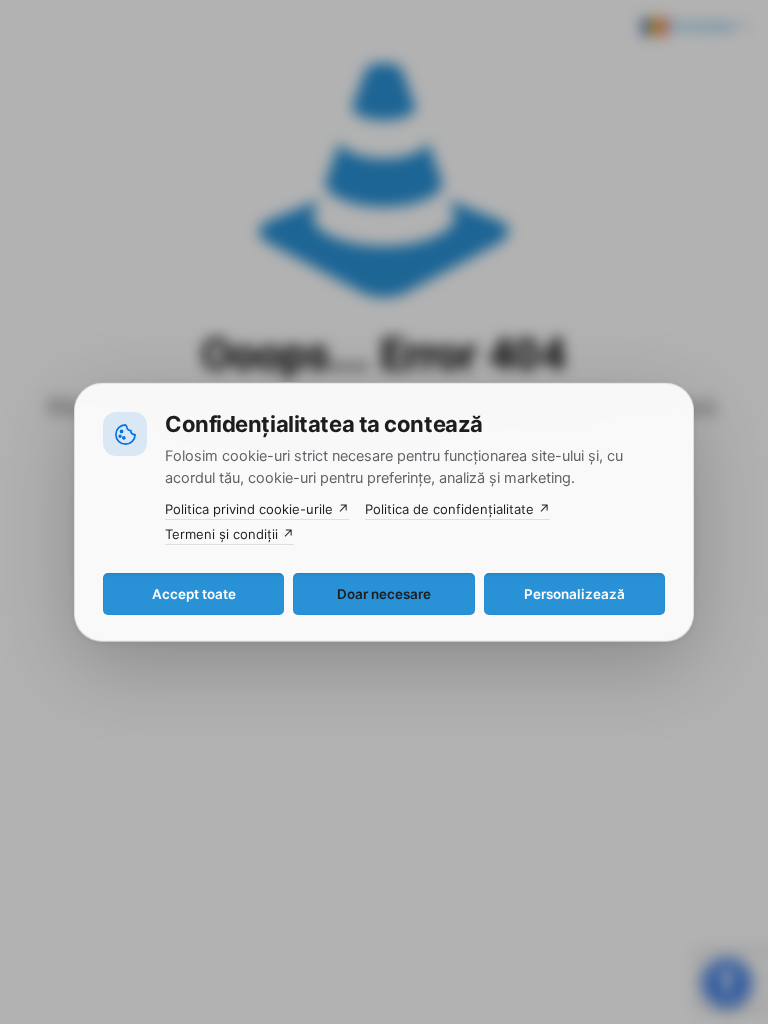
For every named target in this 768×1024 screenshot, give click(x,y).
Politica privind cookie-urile (257, 509)
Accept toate (194, 593)
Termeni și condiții (229, 534)
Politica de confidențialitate (457, 509)
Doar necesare (384, 593)
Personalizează (574, 593)
